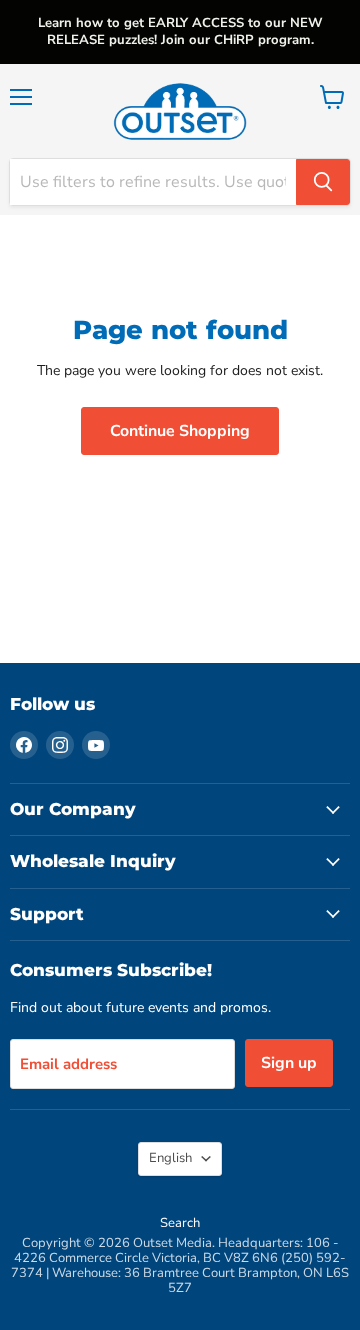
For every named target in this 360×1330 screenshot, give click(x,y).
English (170, 1158)
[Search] (323, 182)
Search (180, 1223)
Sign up (289, 1063)
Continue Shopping (180, 431)
